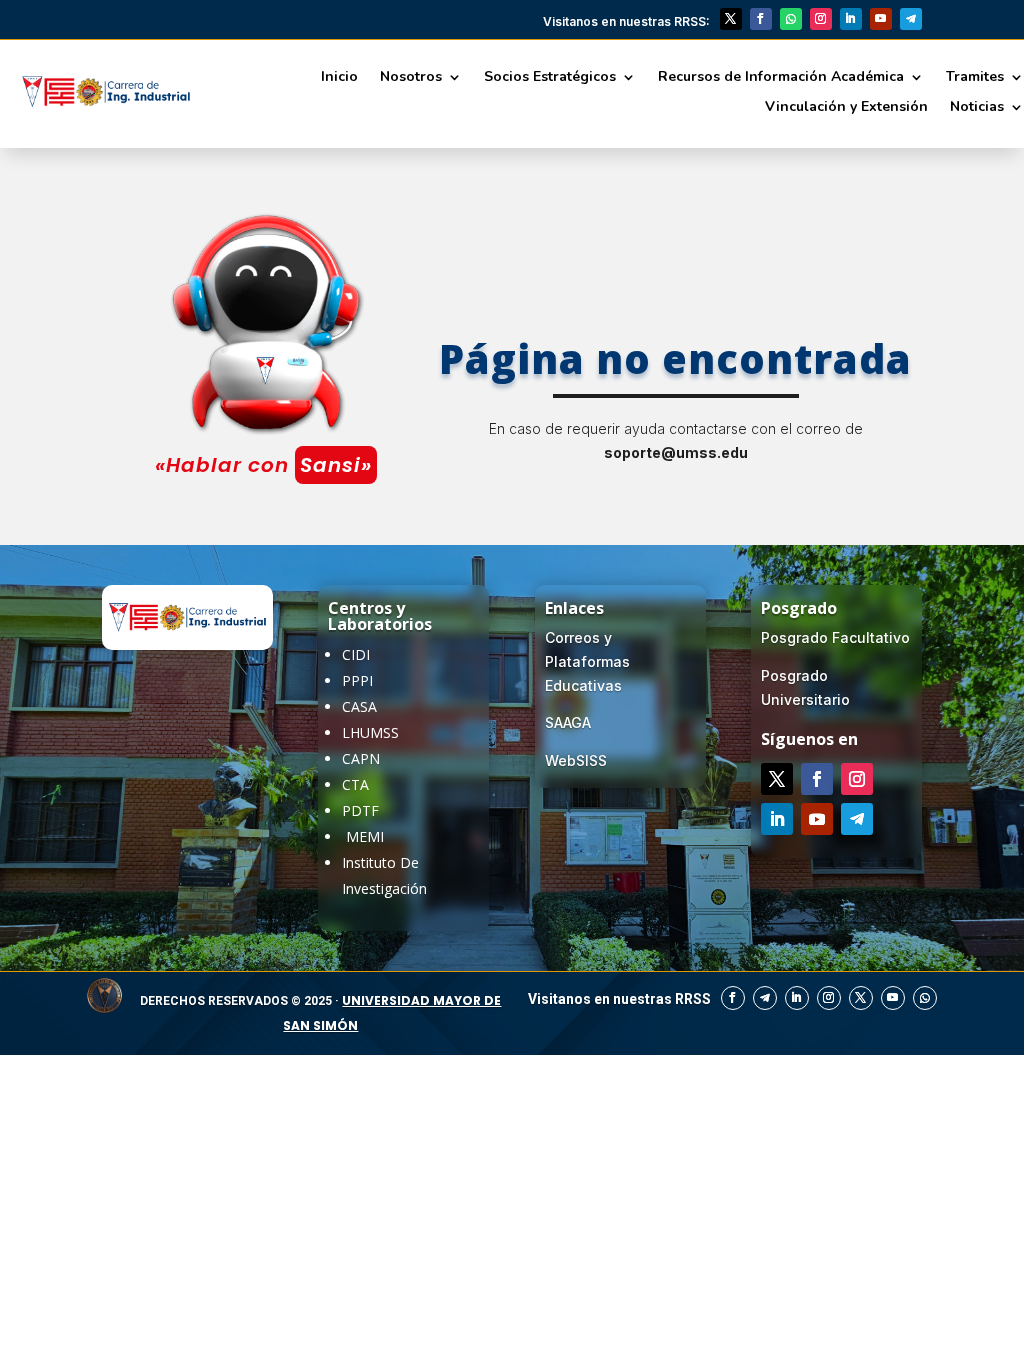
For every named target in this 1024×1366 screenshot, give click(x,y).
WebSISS (576, 760)
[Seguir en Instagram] (821, 19)
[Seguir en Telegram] (911, 19)
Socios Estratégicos (550, 78)
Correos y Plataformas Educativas (587, 661)
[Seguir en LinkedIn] (851, 19)
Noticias (977, 108)
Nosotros (411, 78)
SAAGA (568, 722)
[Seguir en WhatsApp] (791, 19)
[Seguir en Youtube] (881, 19)
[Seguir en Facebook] (761, 19)
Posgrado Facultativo (835, 637)
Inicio (339, 78)
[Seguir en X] (731, 19)
